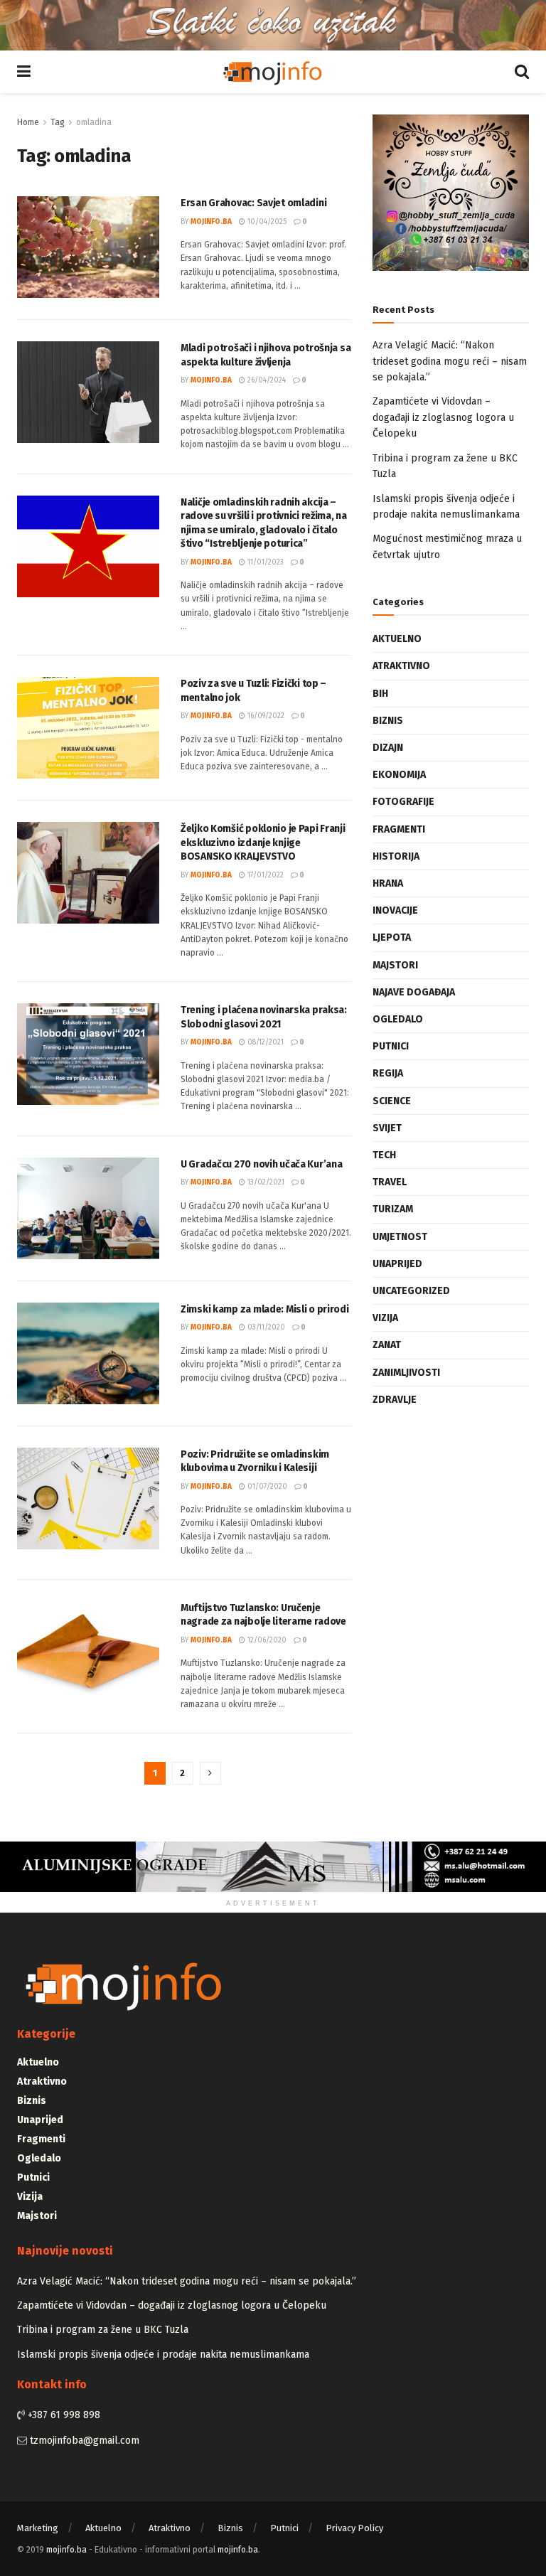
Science (392, 1101)
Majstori (395, 965)
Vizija (385, 1318)
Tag (58, 122)
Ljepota (392, 937)
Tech (384, 1155)
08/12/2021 (264, 1042)
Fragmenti (399, 829)
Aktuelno (397, 639)
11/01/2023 (264, 562)
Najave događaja (414, 992)
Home (28, 122)
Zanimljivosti (406, 1373)
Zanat (387, 1345)
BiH (380, 694)
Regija (388, 1073)
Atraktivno (401, 666)
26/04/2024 (266, 380)
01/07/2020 (266, 1487)
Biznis (388, 721)
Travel (390, 1182)
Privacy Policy (354, 2528)
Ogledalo (398, 1019)
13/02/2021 (265, 1182)
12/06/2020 (266, 1640)
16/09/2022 (265, 716)
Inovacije (395, 910)
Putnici (391, 1046)
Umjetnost (400, 1237)
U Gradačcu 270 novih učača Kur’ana (261, 1164)
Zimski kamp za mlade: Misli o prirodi (265, 1309)
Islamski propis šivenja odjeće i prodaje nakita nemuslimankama (163, 2355)
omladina (94, 122)
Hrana (388, 883)
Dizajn (388, 748)
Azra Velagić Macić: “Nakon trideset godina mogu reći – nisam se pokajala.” (450, 361)
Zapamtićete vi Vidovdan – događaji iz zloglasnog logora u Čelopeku (443, 417)
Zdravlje (395, 1400)
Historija (396, 856)
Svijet (387, 1128)
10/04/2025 (266, 222)
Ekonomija (399, 775)
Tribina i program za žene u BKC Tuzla (103, 2330)
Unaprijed (397, 1264)
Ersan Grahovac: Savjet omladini (253, 203)
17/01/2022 (264, 875)
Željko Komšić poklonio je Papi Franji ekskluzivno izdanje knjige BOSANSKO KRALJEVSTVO (263, 843)
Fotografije (403, 802)
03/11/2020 (265, 1327)
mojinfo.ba (211, 222)
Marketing (38, 2528)
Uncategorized (411, 1291)
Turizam (393, 1209)
